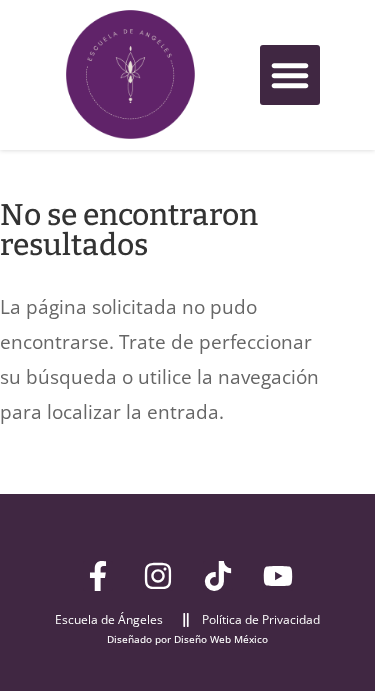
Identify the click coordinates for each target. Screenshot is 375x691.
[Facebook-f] (98, 576)
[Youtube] (278, 576)
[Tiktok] (218, 576)
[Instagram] (158, 576)
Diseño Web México (221, 639)
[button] (290, 75)
